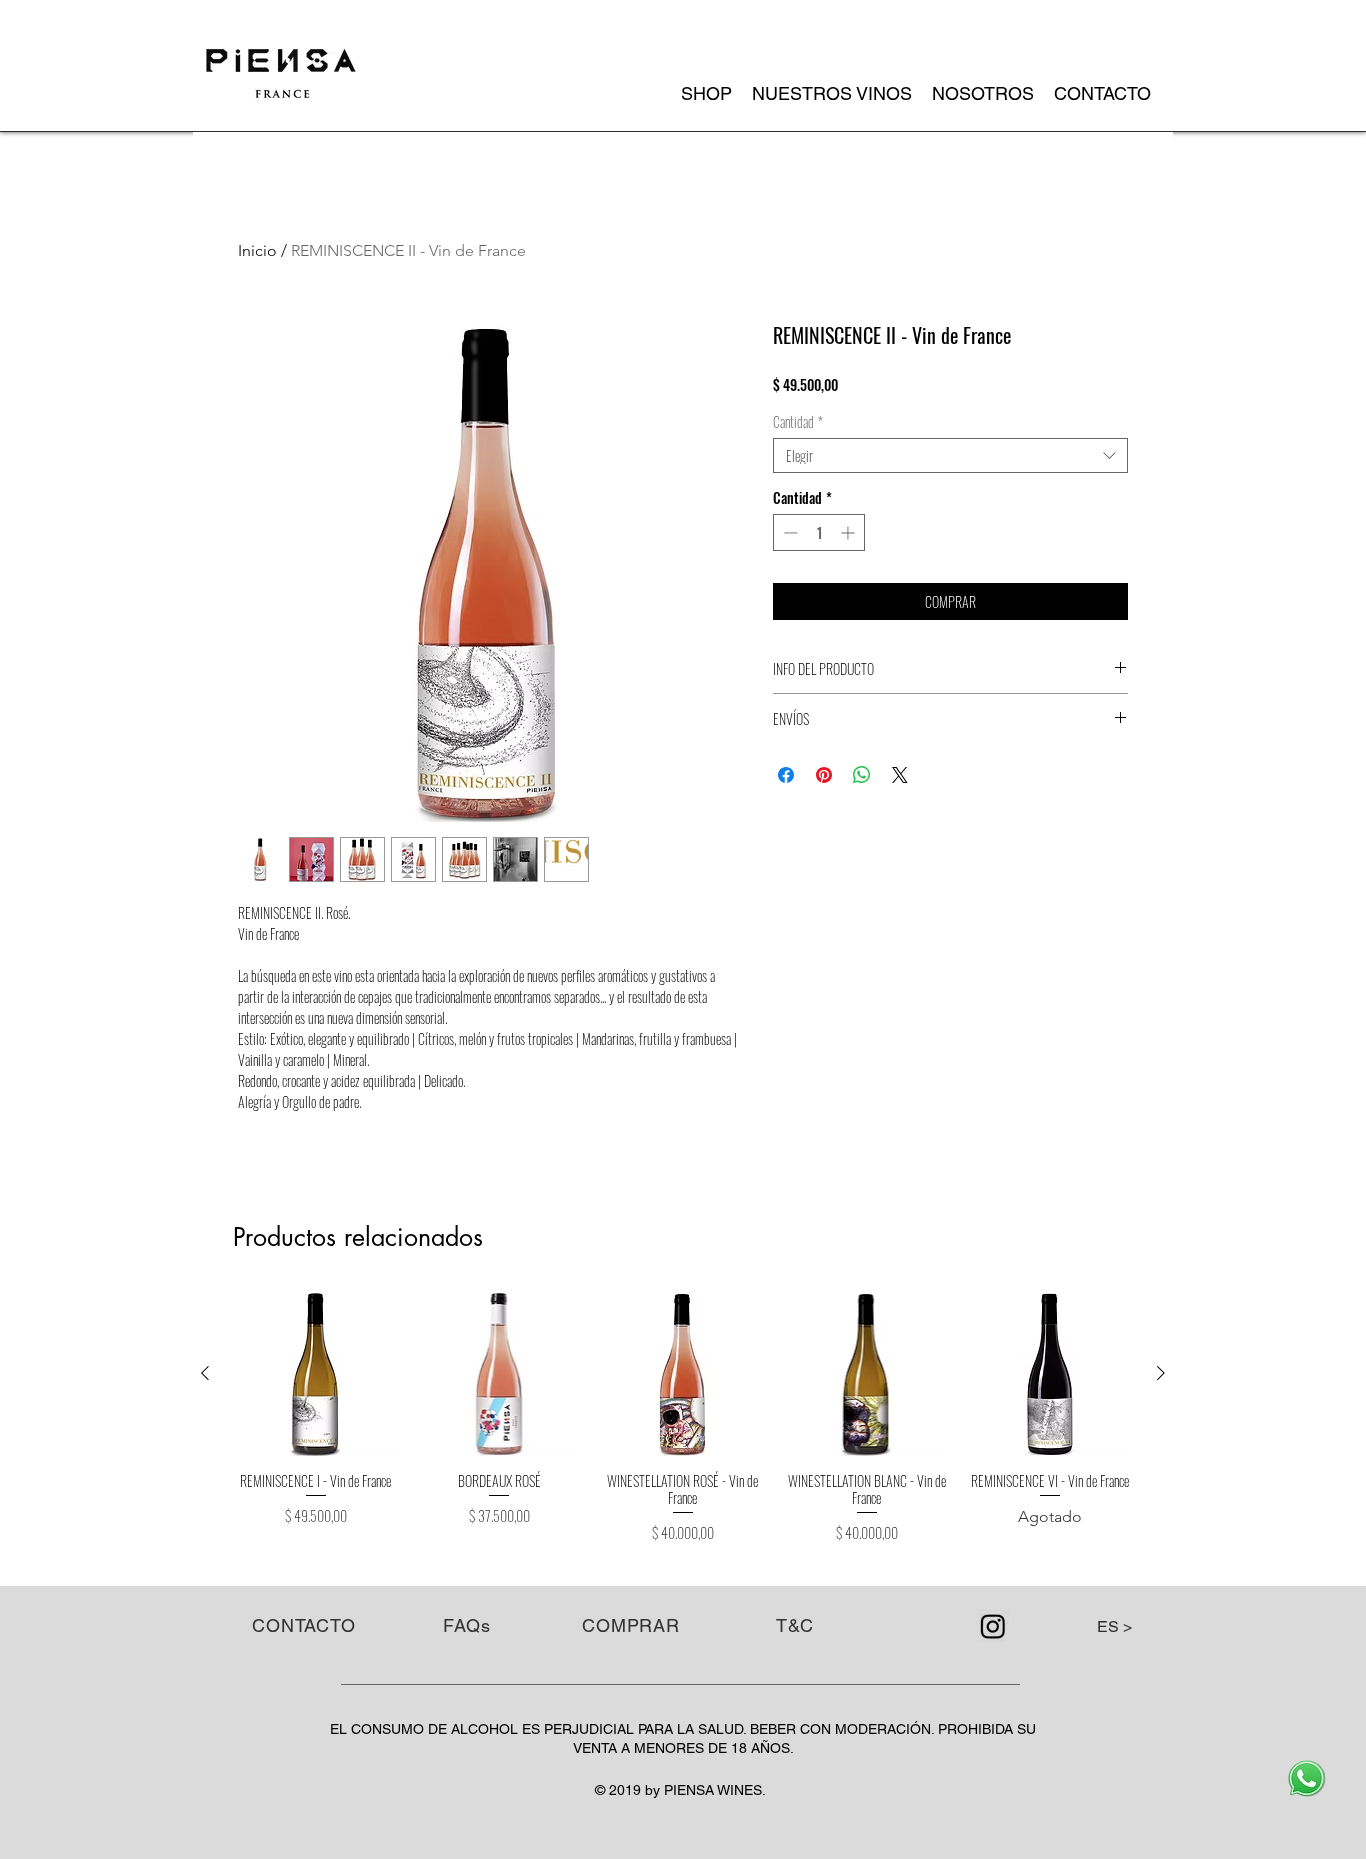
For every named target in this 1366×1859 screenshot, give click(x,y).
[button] (832, 94)
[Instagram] (993, 1626)
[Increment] (849, 532)
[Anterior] (205, 1373)
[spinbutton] (819, 532)
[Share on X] (900, 775)
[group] (683, 1418)
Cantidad (798, 421)
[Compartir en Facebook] (786, 775)
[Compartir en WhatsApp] (862, 775)
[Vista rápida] (316, 1374)
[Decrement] (788, 532)
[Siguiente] (1161, 1373)
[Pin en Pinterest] (824, 775)
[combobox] (950, 455)
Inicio (257, 250)
